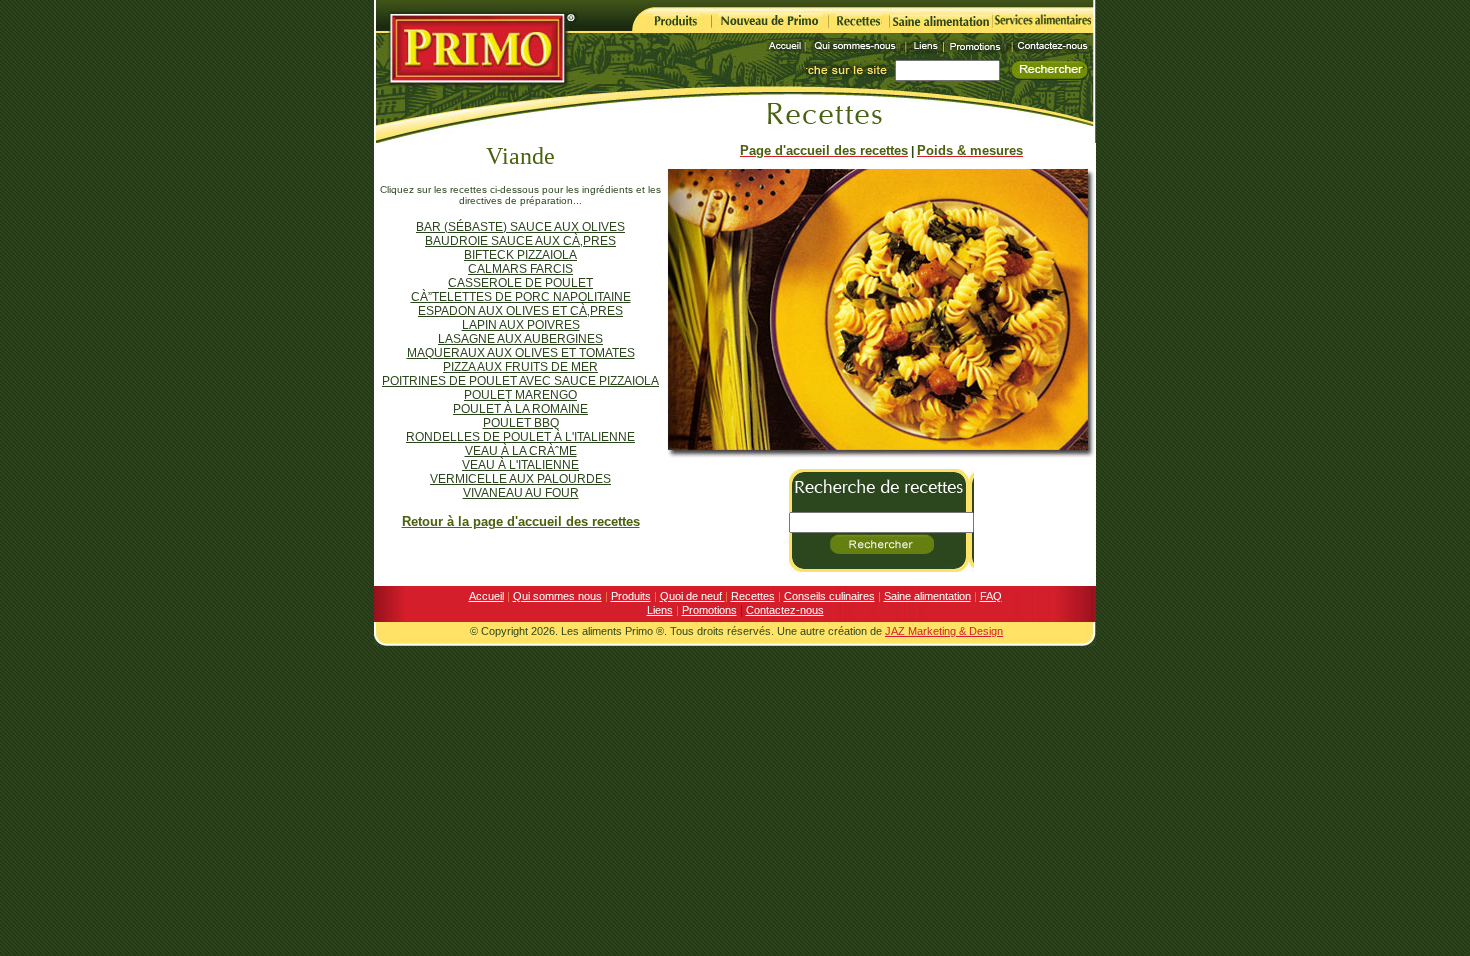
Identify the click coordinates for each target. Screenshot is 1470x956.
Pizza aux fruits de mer (520, 367)
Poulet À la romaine (520, 409)
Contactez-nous (785, 610)
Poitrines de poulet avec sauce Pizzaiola (520, 381)
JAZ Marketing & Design (944, 631)
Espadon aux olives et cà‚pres (520, 311)
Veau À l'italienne (520, 465)
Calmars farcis (520, 269)
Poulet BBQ (521, 423)
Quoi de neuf (692, 596)
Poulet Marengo (520, 395)
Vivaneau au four (521, 493)
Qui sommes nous (557, 596)
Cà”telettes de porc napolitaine (521, 297)
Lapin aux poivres (521, 325)
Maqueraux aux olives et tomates (521, 353)
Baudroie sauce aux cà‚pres (520, 241)
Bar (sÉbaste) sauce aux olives (520, 227)
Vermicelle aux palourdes (520, 479)
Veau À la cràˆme (521, 451)
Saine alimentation (927, 596)
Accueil (486, 596)
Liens (660, 610)
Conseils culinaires (829, 596)
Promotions (709, 610)
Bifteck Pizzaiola (520, 255)
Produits (631, 596)
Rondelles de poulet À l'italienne (520, 437)
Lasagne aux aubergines (520, 339)
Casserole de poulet (520, 283)
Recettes (753, 596)
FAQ (991, 596)
